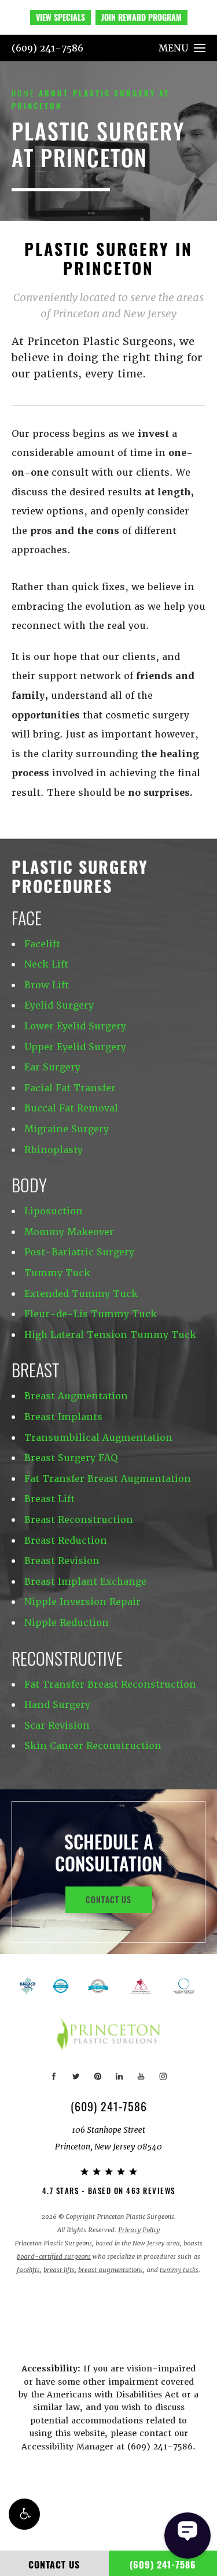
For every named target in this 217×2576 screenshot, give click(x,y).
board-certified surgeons (54, 2257)
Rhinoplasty (54, 1150)
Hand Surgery (57, 1705)
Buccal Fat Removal (71, 1108)
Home (23, 93)
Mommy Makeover (69, 1232)
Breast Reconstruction (79, 1520)
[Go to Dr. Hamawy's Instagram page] (163, 2076)
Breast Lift (49, 1499)
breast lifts (59, 2270)
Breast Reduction (66, 1541)
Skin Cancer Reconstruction (93, 1746)
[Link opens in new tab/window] (98, 1986)
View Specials (60, 17)
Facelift (42, 944)
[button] (24, 2514)
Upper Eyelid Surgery (75, 1047)
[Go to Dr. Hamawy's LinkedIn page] (119, 2076)
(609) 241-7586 (47, 48)
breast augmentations (111, 2270)
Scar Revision (57, 1726)
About (54, 93)
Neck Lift (46, 964)
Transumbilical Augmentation (98, 1438)
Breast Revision (62, 1561)
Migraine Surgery (67, 1129)
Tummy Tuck (57, 1273)
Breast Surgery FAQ (71, 1458)
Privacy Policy (139, 2230)
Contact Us (108, 1899)
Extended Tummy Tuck (81, 1294)
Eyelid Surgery (59, 1005)
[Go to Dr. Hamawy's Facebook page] (54, 2076)
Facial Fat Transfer (70, 1088)
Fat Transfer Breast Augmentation (108, 1479)
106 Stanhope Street (108, 2138)
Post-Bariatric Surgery (79, 1252)
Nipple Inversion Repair (82, 1602)
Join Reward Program (141, 17)
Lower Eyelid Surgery (75, 1026)
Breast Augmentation (76, 1396)
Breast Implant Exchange (85, 1582)
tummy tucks (179, 2270)
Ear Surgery (52, 1067)
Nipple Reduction (67, 1623)
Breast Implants (63, 1417)
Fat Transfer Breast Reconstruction (110, 1684)
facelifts (28, 2270)
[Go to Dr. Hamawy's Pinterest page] (98, 2076)
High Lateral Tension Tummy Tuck (110, 1335)
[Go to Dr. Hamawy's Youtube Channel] (141, 2076)
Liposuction (54, 1211)
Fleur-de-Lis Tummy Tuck (91, 1314)
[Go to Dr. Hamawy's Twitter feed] (76, 2076)
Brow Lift (47, 985)
